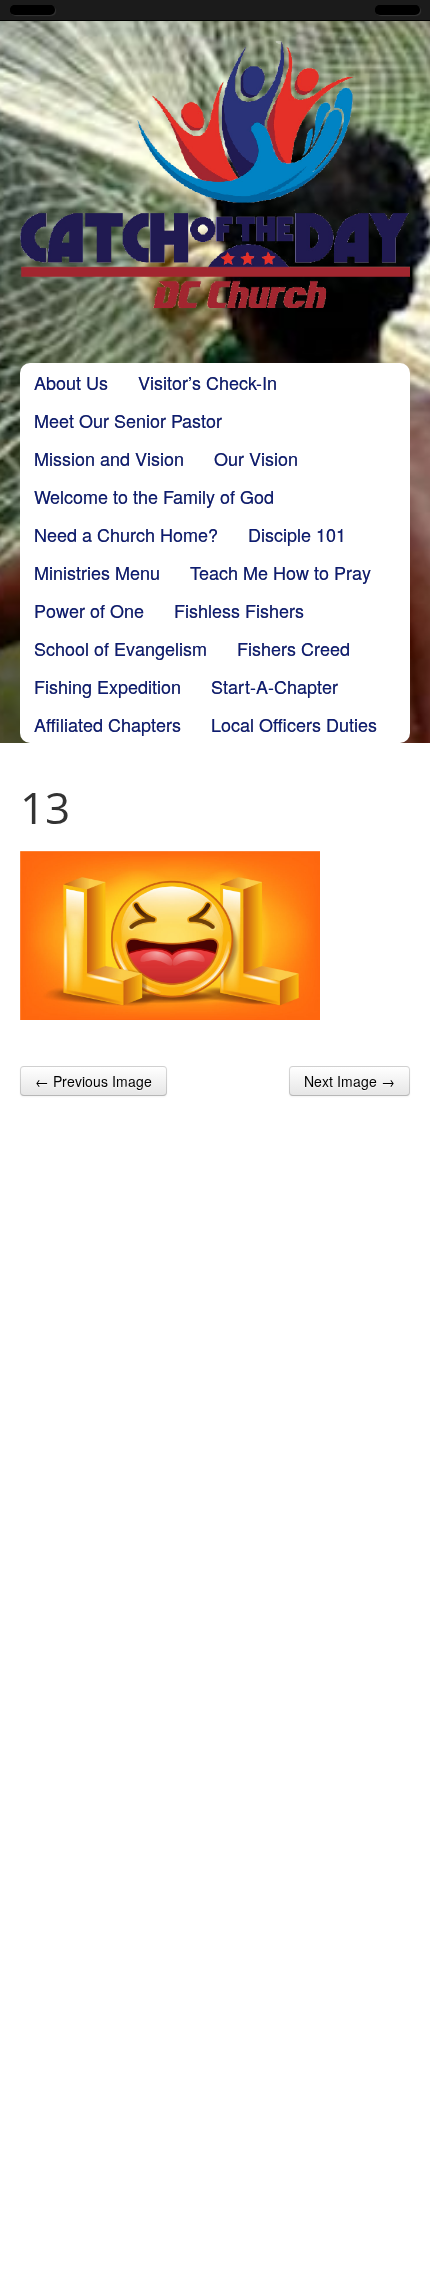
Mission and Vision (109, 458)
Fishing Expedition (107, 686)
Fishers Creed (293, 648)
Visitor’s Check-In (207, 382)
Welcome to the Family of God (154, 496)
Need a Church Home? (126, 534)
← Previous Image (93, 1081)
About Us (71, 382)
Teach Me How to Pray (280, 572)
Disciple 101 (297, 534)
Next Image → (349, 1081)
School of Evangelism (120, 648)
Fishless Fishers (239, 610)
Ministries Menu (97, 572)
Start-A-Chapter (274, 686)
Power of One (89, 610)
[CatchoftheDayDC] (215, 174)
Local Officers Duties (294, 724)
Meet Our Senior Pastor (128, 420)
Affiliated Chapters (107, 724)
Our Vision (256, 458)
